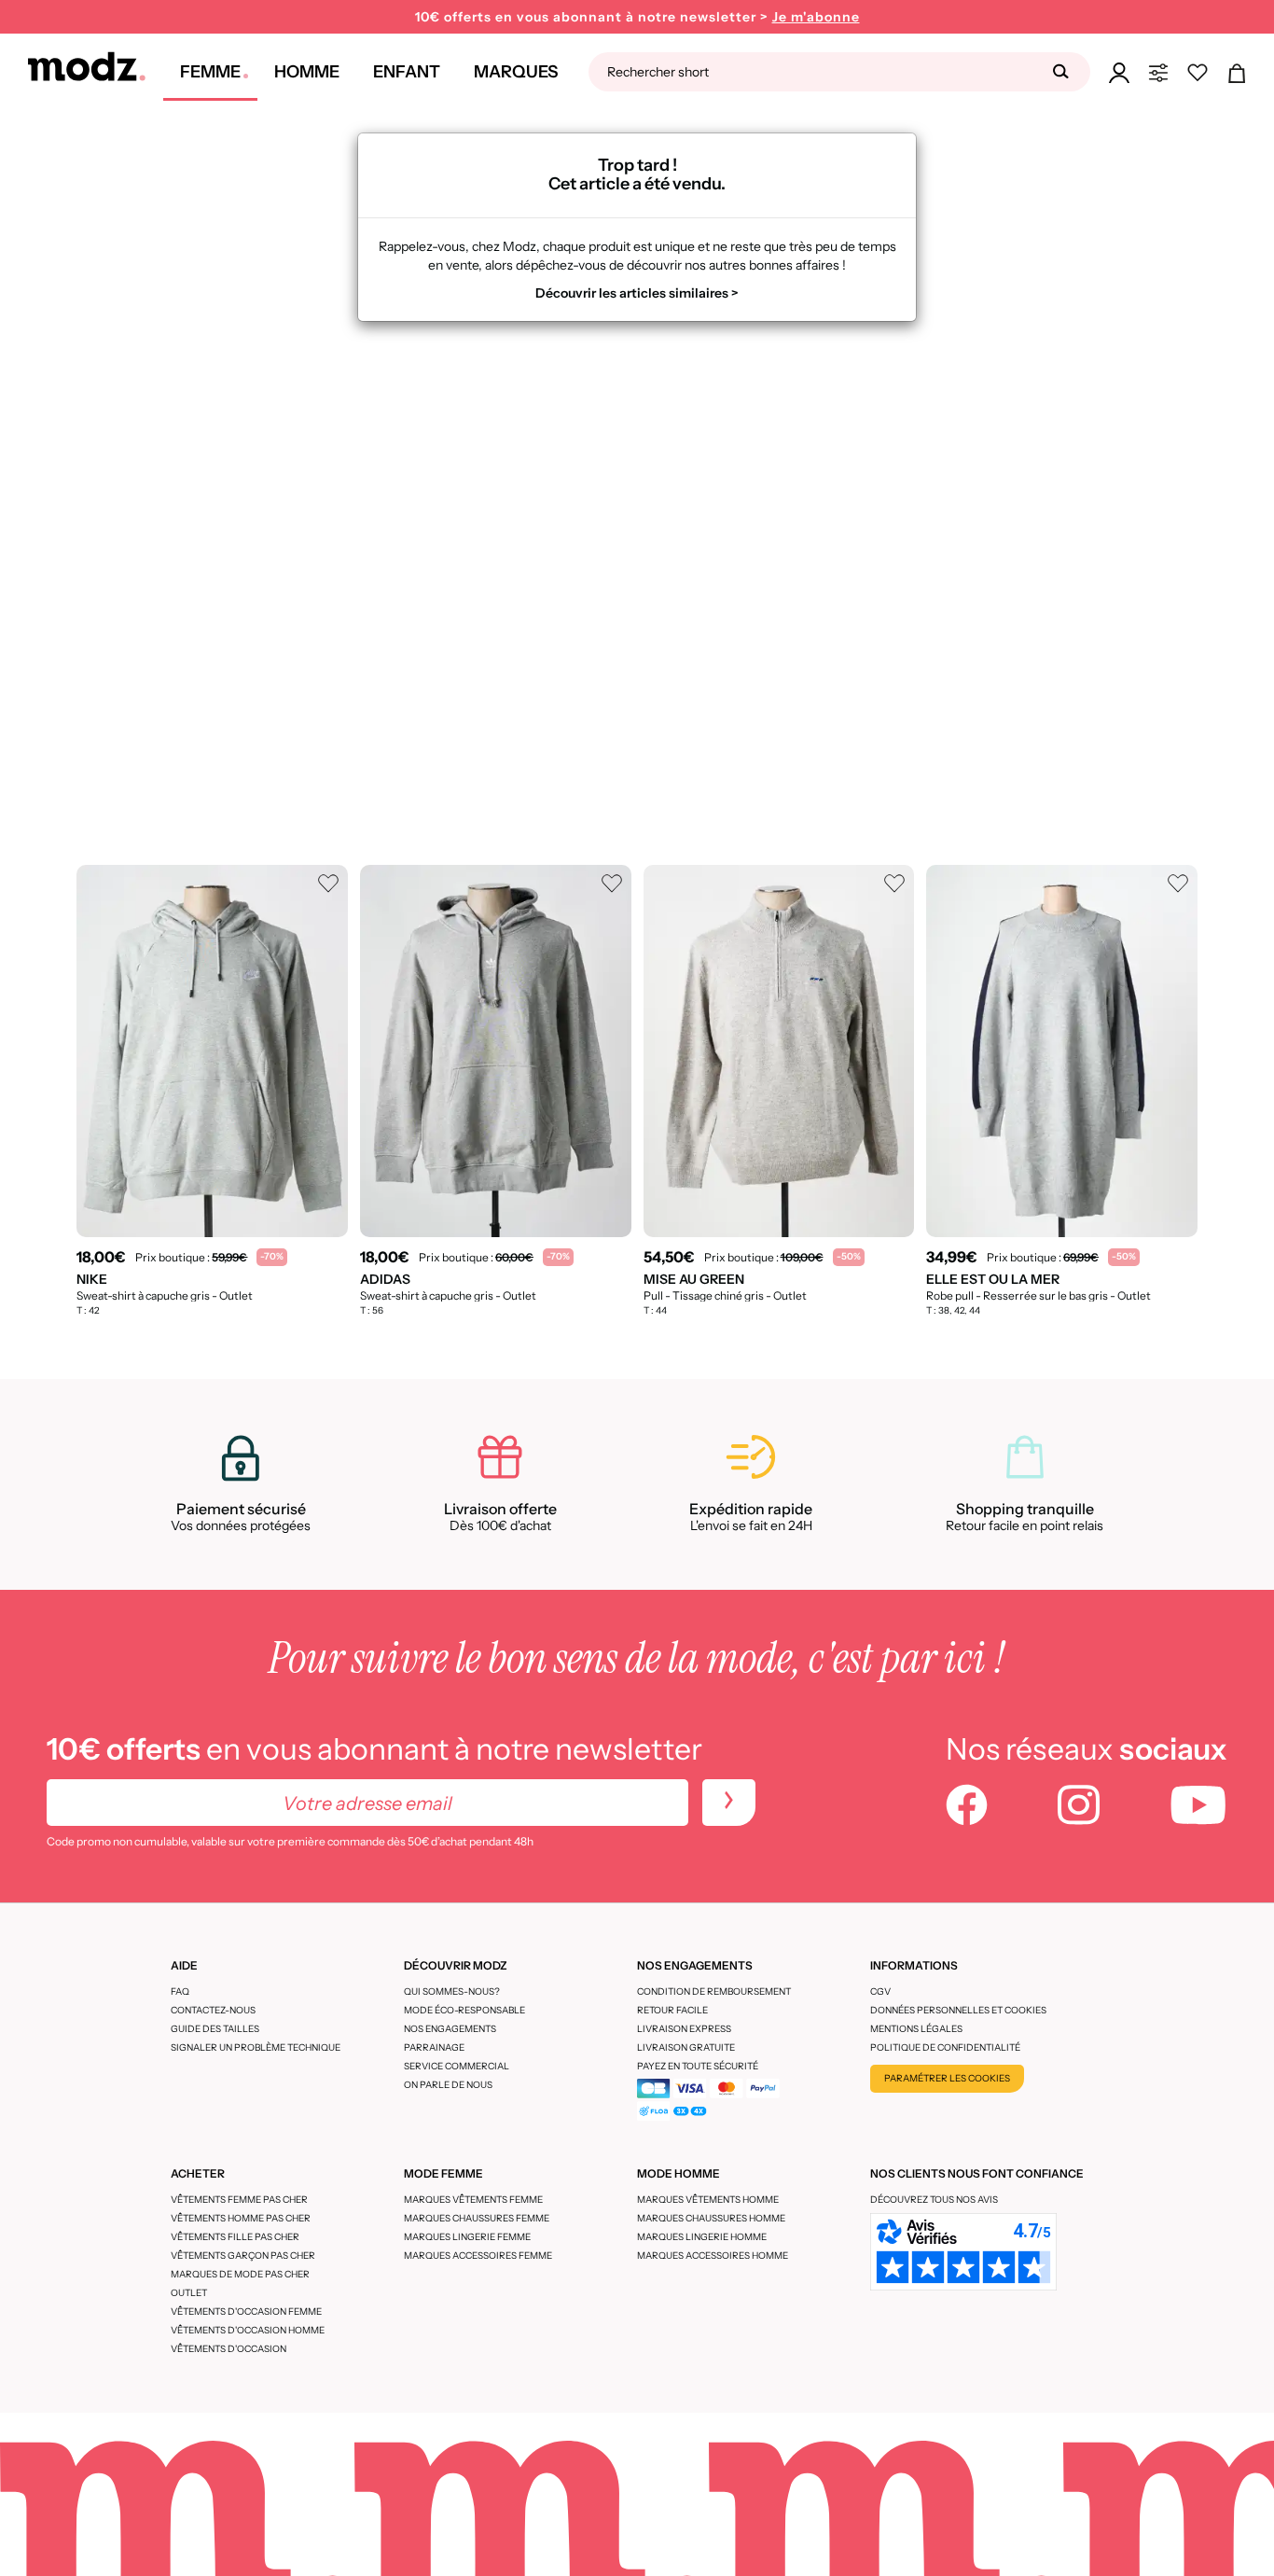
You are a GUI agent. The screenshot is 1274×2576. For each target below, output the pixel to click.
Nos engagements (450, 2029)
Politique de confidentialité (945, 2047)
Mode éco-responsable (464, 2010)
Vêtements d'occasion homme (248, 2330)
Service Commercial (457, 2066)
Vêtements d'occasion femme (246, 2311)
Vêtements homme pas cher (241, 2218)
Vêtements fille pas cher (235, 2237)
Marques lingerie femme (467, 2237)
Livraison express (684, 2029)
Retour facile (672, 2010)
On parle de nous (448, 2085)
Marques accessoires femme (478, 2256)
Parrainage (434, 2047)
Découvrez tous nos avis (934, 2200)
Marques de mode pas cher (240, 2274)
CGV (880, 1991)
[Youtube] (1198, 1807)
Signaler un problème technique (256, 2047)
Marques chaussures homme (711, 2218)
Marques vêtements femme (473, 2200)
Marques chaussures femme (477, 2218)
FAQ (180, 1991)
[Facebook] (967, 1807)
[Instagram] (1079, 1807)
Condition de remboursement (714, 1991)
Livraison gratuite (686, 2047)
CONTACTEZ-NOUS (213, 2010)
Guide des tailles (215, 2029)
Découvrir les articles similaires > (637, 293)
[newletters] (729, 1803)
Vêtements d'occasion (228, 2349)
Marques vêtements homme (708, 2200)
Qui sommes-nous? (452, 1991)
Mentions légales (916, 2029)
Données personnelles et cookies (958, 2010)
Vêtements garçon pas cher (243, 2256)
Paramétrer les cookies (947, 2078)
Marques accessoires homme (713, 2256)
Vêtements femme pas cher (239, 2200)
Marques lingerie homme (702, 2237)
